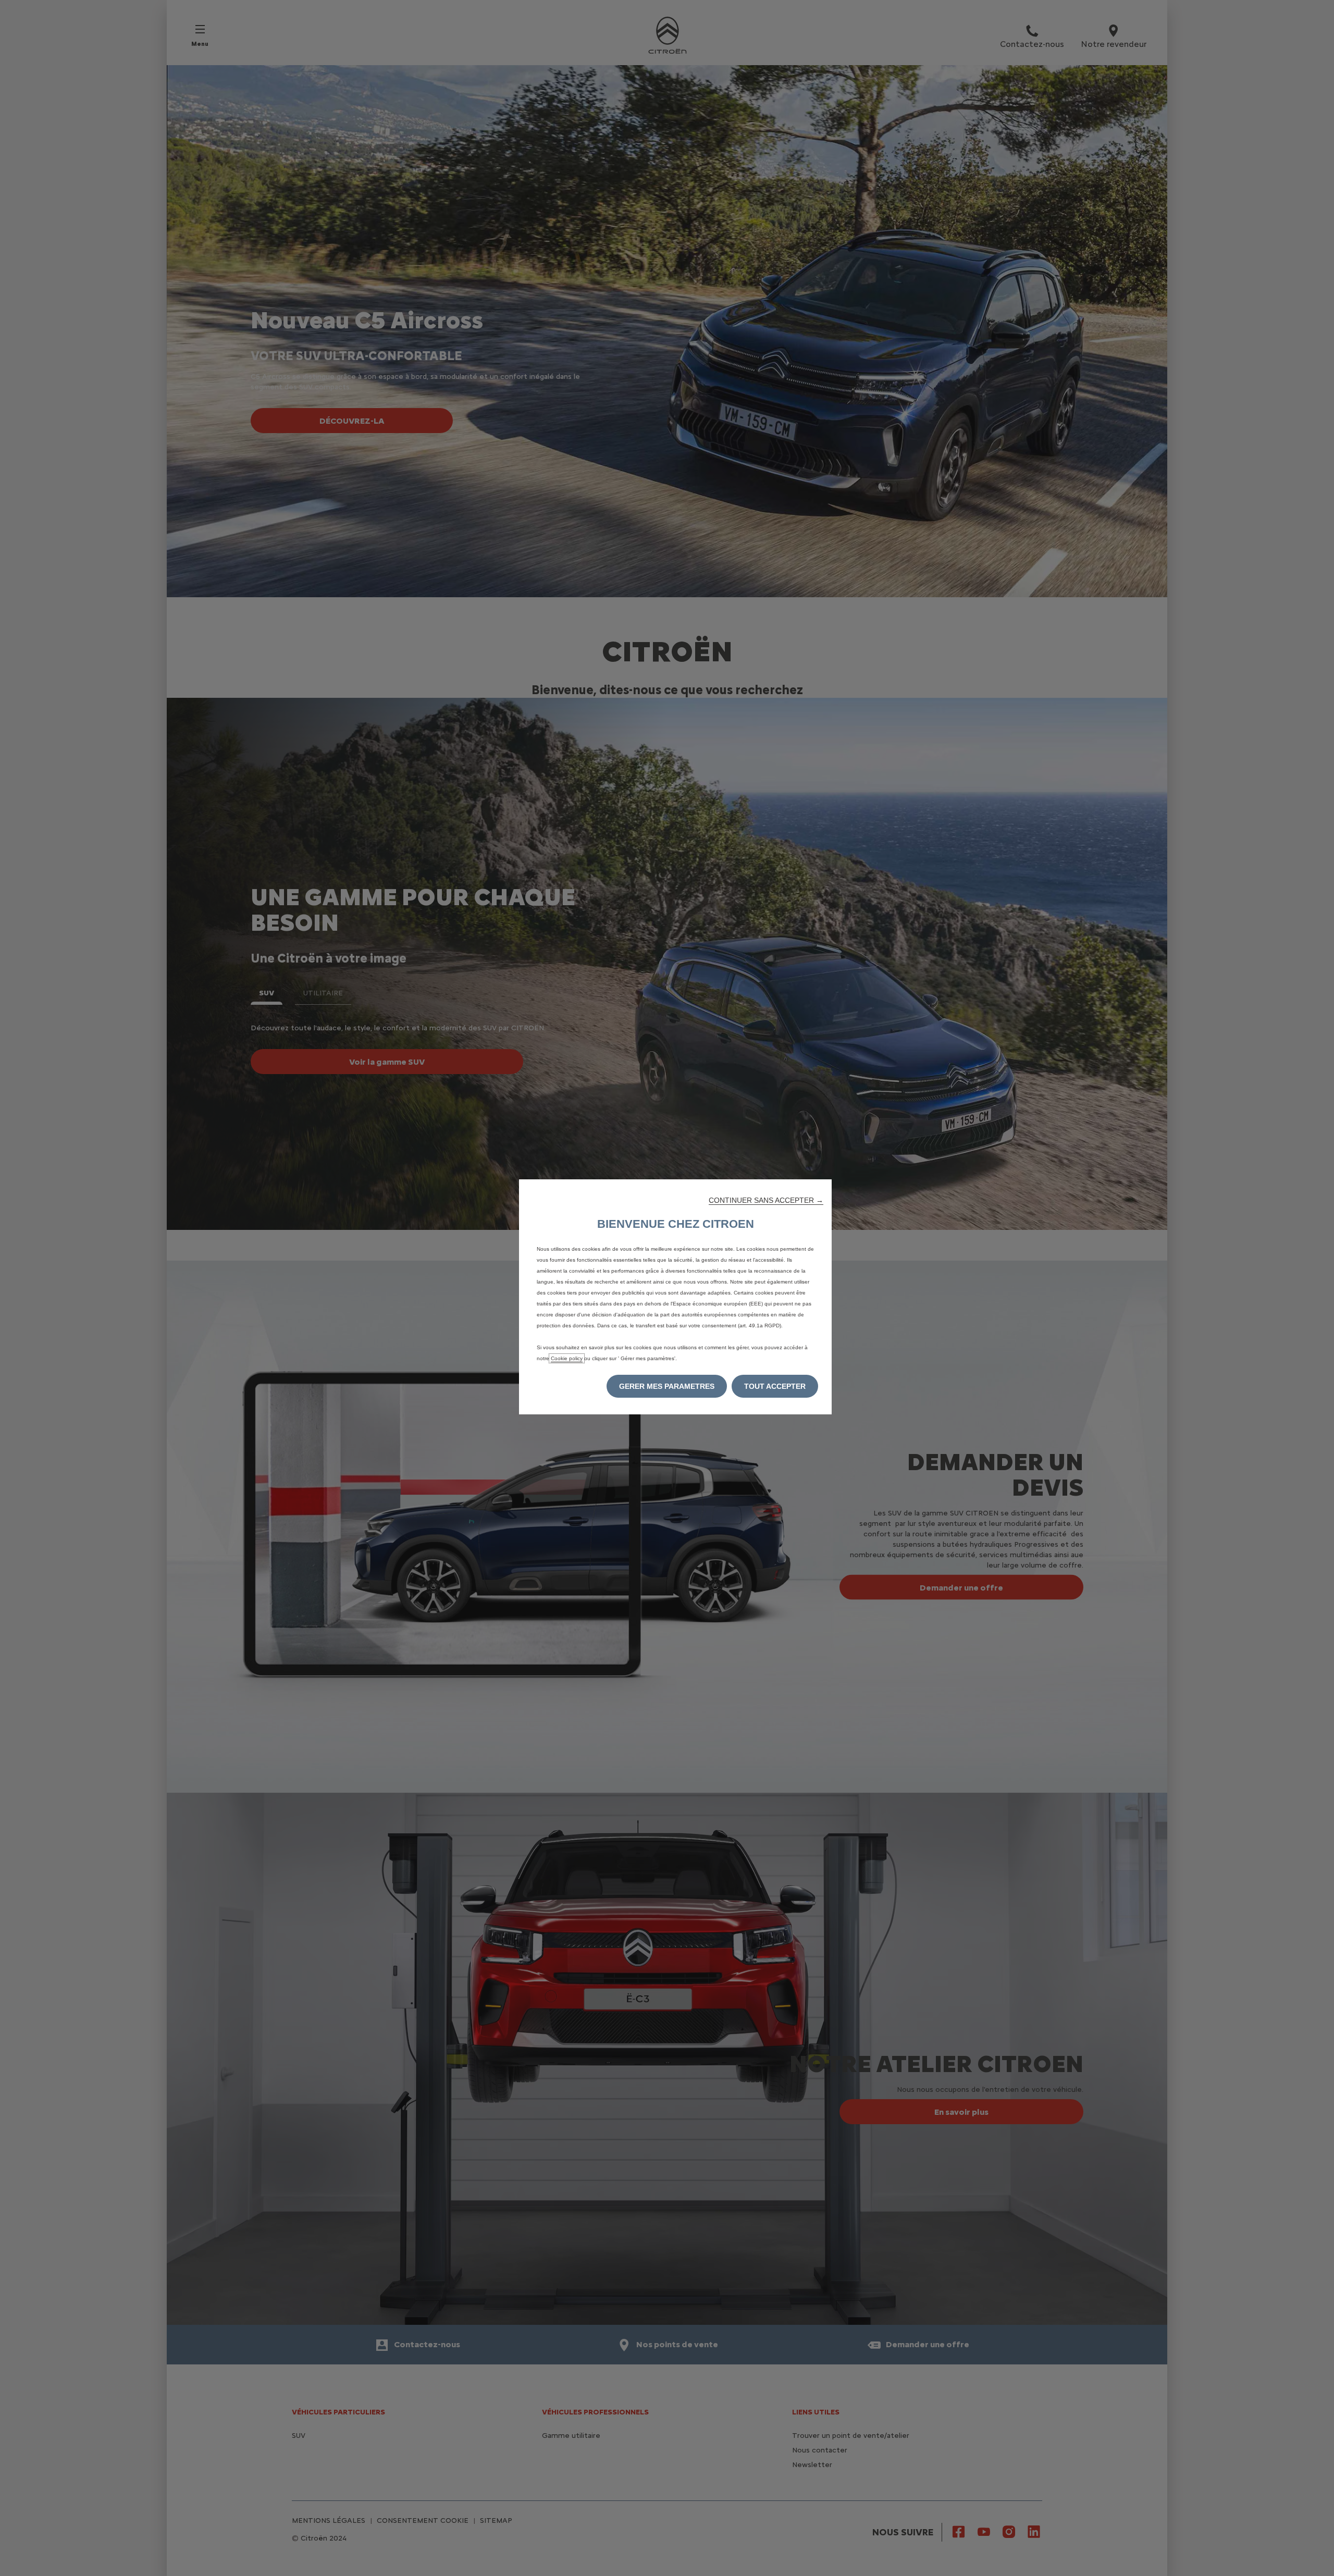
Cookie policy (567, 1358)
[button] (766, 1200)
